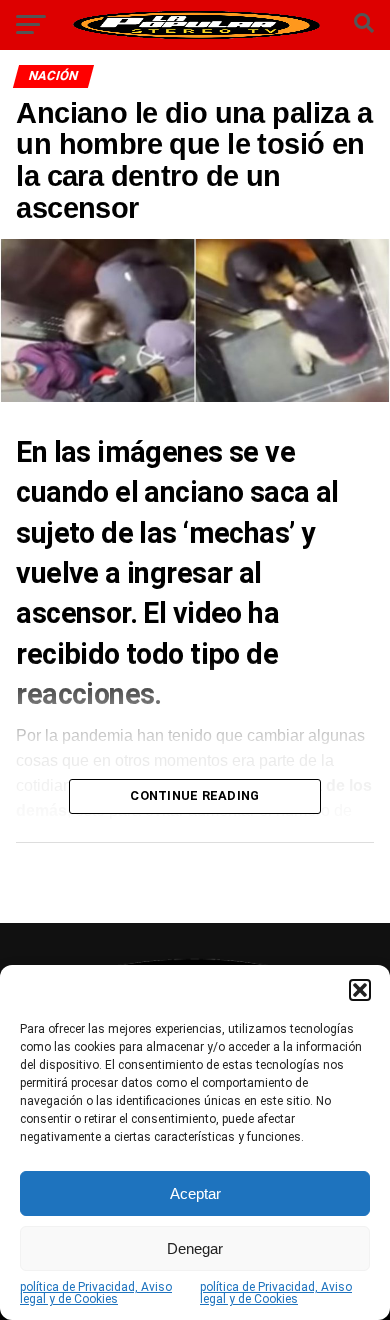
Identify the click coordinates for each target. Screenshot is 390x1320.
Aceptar (195, 1193)
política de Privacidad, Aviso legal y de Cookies (96, 1293)
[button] (360, 990)
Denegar (195, 1248)
